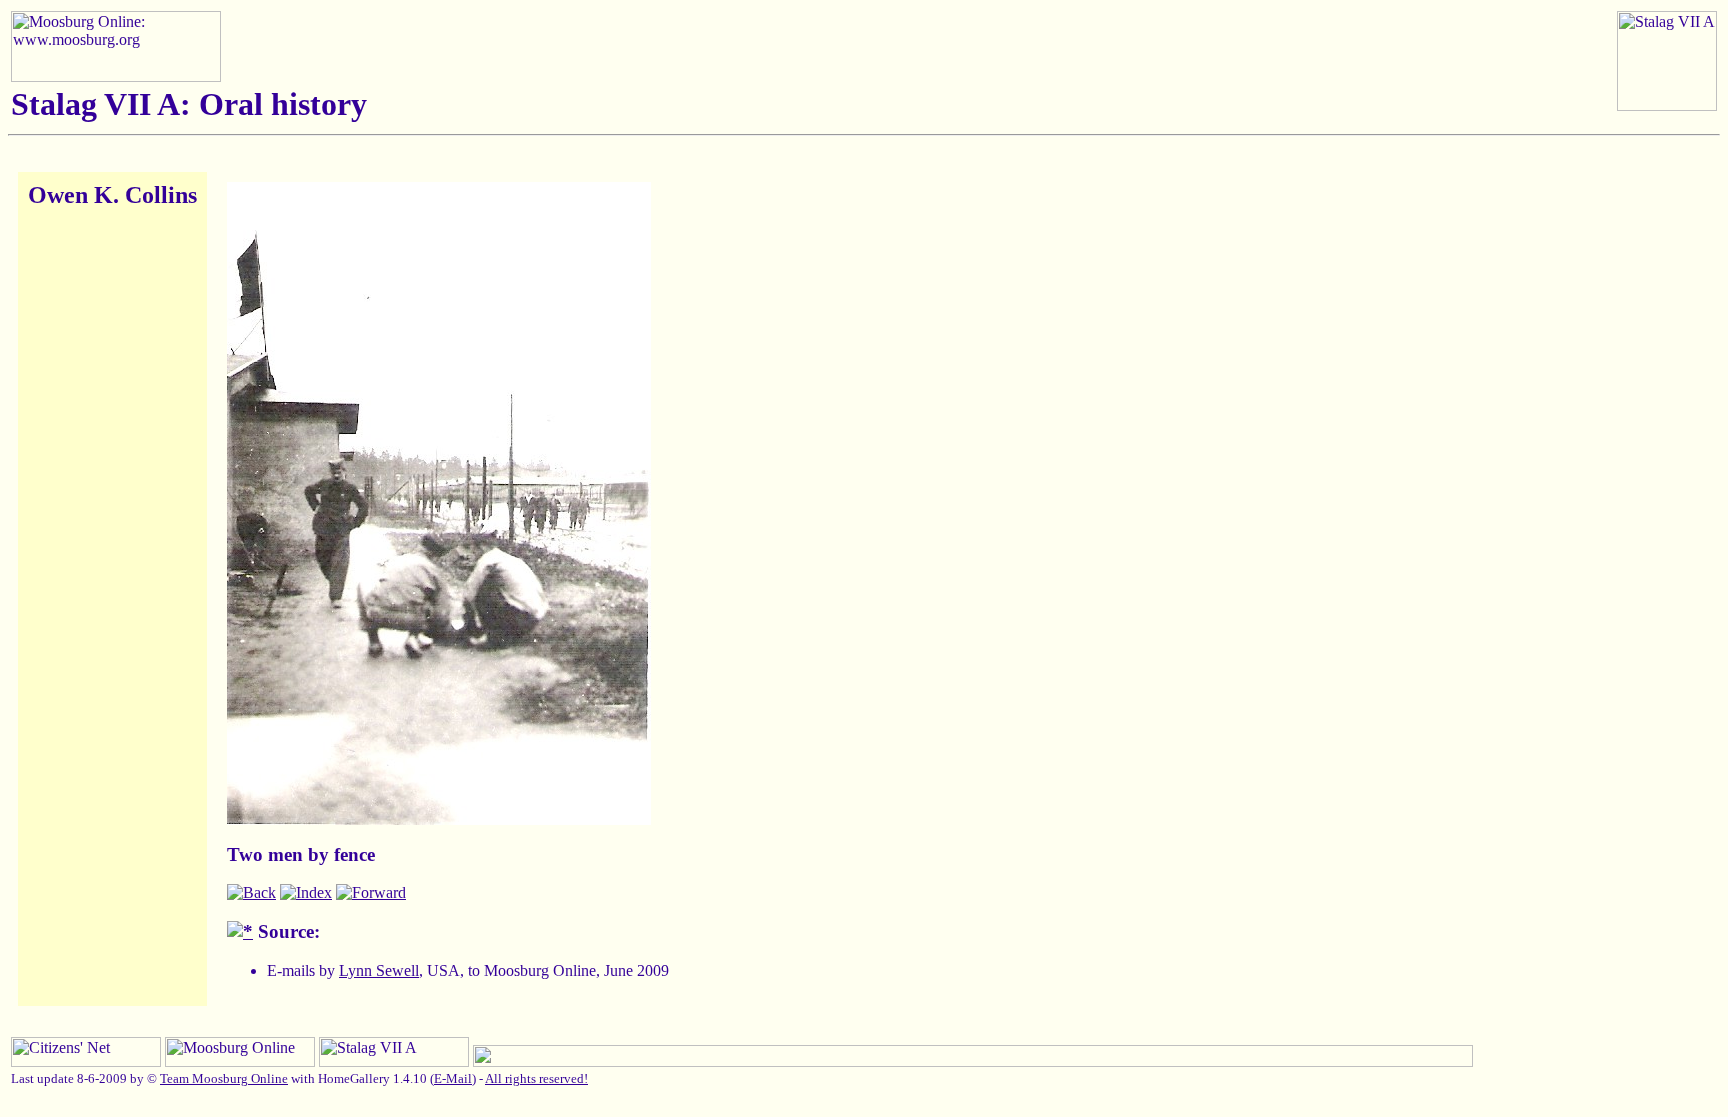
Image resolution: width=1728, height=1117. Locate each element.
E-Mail (453, 1078)
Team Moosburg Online (224, 1078)
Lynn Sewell (379, 970)
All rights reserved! (536, 1078)
